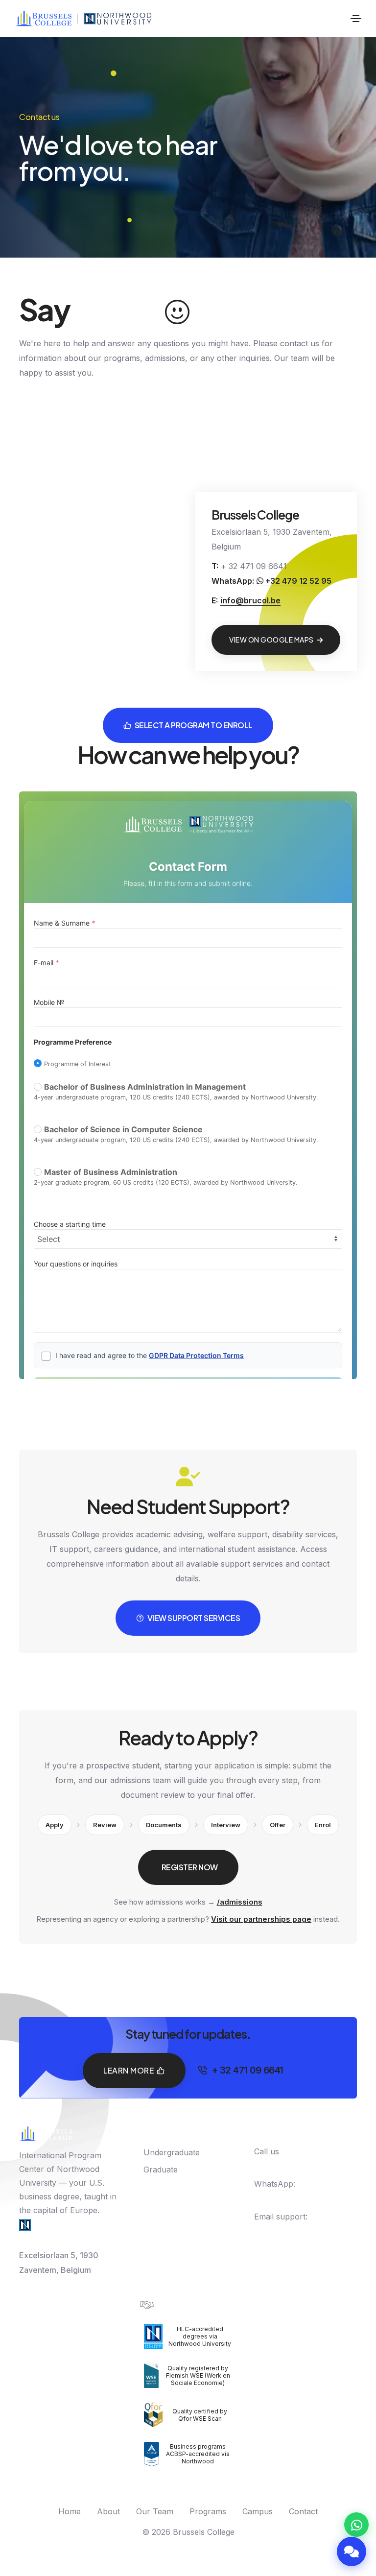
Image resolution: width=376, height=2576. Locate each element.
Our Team (155, 2511)
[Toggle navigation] (356, 19)
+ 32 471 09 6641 (307, 18)
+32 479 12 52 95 (297, 581)
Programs (208, 2511)
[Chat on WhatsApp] (356, 2525)
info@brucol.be (250, 600)
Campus (258, 2511)
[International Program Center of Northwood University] (118, 19)
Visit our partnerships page (261, 1919)
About (108, 2511)
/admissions (240, 1902)
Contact (303, 2511)
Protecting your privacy (199, 2304)
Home (70, 2511)
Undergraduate (172, 2152)
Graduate (161, 2170)
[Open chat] (352, 2552)
